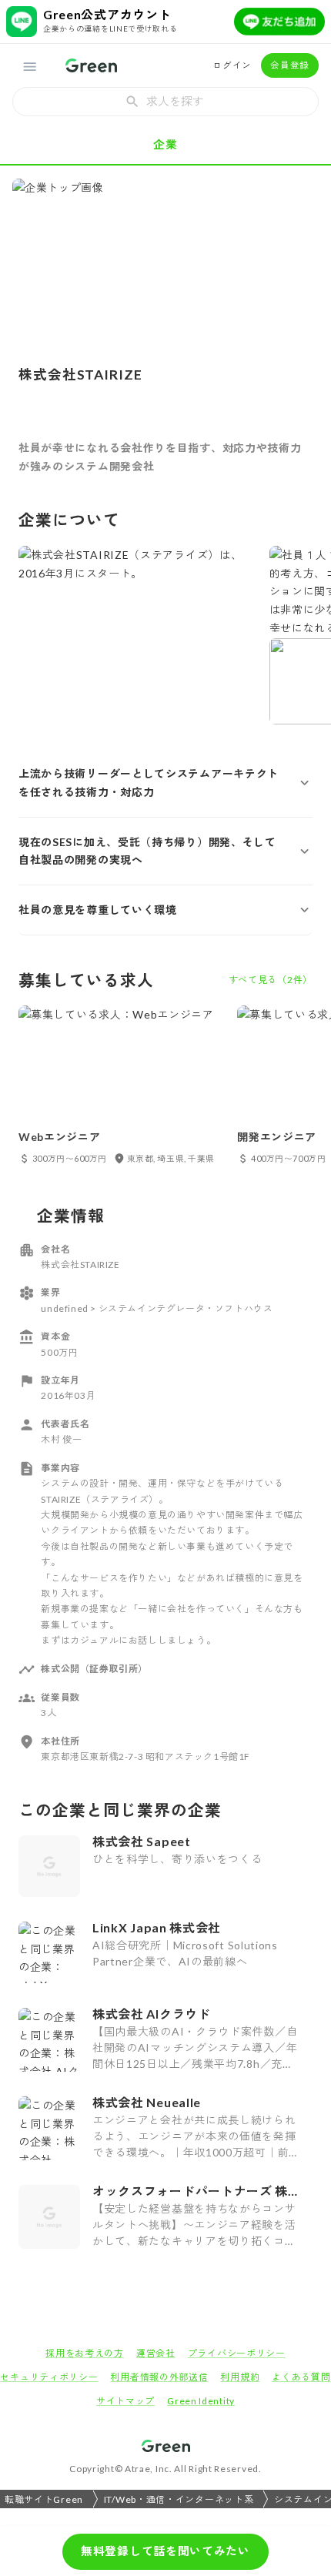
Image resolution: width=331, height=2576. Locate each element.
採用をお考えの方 (85, 2353)
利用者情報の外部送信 (159, 2377)
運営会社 (156, 2353)
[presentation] (165, 102)
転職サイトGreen (44, 2499)
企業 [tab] (165, 144)
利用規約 (240, 2377)
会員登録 (290, 65)
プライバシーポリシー (237, 2353)
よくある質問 (301, 2377)
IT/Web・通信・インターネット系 (179, 2499)
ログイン (232, 65)
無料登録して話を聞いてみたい (165, 2551)
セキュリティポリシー (49, 2377)
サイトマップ (125, 2401)
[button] (165, 783)
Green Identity (201, 2401)
